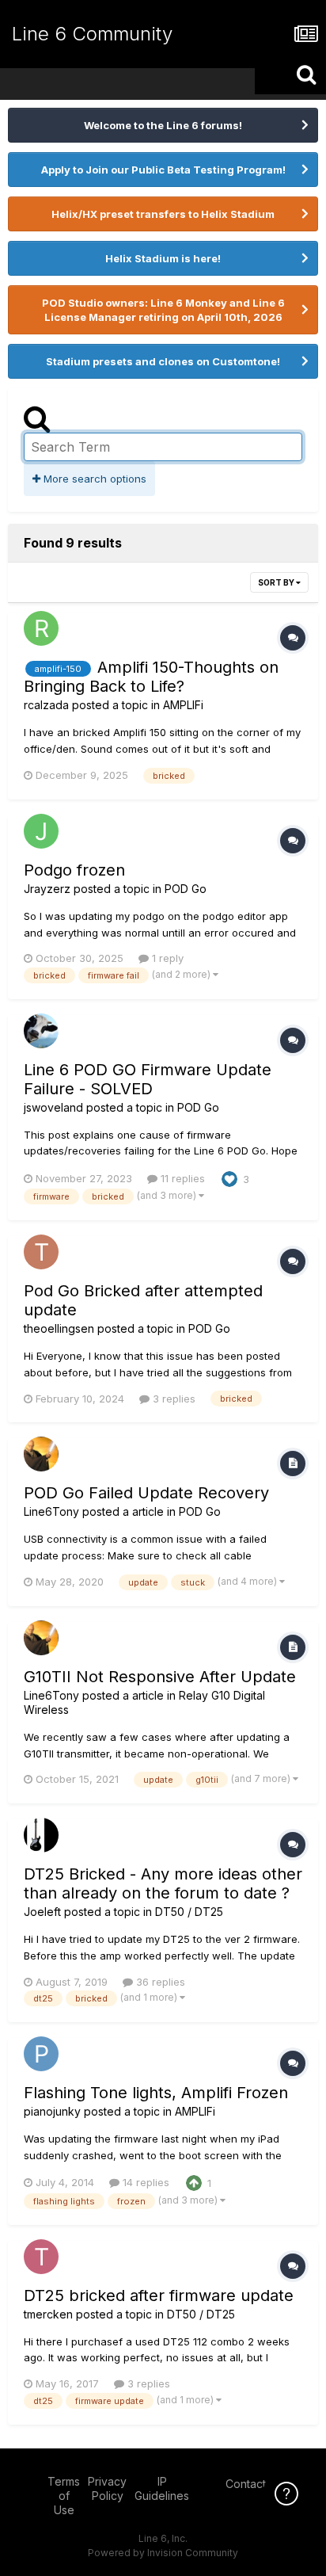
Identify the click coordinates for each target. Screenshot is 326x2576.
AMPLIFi (183, 705)
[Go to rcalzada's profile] (41, 628)
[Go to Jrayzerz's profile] (41, 831)
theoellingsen (59, 1328)
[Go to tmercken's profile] (41, 2257)
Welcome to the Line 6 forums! (163, 125)
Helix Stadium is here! (163, 258)
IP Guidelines (162, 2488)
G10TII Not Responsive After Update (160, 1677)
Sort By (277, 582)
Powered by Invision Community (163, 2553)
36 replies (159, 1982)
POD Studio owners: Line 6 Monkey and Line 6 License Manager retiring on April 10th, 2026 (163, 310)
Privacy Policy (107, 2488)
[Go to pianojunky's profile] (41, 2054)
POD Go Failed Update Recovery (146, 1493)
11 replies (181, 1178)
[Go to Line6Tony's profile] (41, 1454)
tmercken (48, 2314)
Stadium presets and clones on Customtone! (163, 361)
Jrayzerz (47, 889)
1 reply (166, 958)
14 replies (144, 2182)
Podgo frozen (74, 870)
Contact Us (254, 2484)
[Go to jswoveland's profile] (41, 1031)
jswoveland (53, 1107)
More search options (93, 479)
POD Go (186, 889)
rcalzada (46, 705)
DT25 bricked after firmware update (159, 2296)
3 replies (172, 1399)
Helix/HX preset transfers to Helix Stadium (163, 214)
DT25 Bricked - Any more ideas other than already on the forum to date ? (163, 1883)
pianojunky (52, 2111)
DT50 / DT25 (189, 1912)
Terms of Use (64, 2496)
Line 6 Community (92, 34)
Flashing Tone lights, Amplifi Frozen (156, 2093)
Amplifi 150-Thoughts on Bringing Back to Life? (151, 677)
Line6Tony (51, 1511)
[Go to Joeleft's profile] (41, 1835)
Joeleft (42, 1912)
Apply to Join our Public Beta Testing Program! (163, 170)
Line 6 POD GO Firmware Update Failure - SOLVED (148, 1079)
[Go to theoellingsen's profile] (41, 1252)
